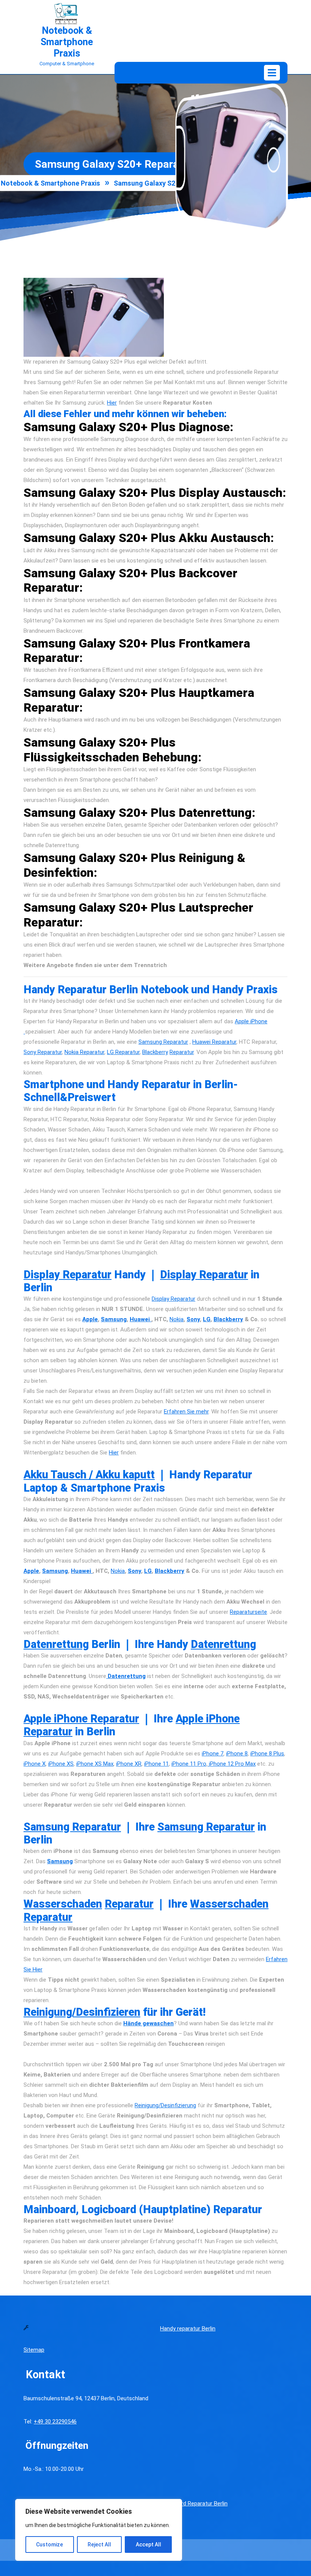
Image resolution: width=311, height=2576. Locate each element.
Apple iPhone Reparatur (81, 1719)
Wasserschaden (63, 1904)
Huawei (141, 1319)
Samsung (114, 1319)
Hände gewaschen (148, 2023)
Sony (193, 1319)
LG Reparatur (123, 1052)
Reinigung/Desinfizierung (165, 2105)
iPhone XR (129, 1764)
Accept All (148, 2544)
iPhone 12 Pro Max (232, 1764)
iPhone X (35, 1764)
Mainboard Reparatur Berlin (194, 2504)
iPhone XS (61, 1764)
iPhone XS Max (95, 1764)
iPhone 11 (156, 1764)
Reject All (99, 2544)
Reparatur (182, 1052)
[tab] (272, 73)
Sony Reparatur (43, 1052)
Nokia (177, 1319)
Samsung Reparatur (163, 1042)
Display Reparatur (68, 1275)
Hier (112, 403)
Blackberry (155, 1052)
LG (207, 1319)
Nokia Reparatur (84, 1052)
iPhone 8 (237, 1754)
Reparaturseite (248, 1612)
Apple (90, 1319)
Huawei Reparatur (214, 1042)
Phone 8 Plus (268, 1754)
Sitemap (34, 2350)
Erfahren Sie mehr (186, 1412)
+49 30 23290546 (55, 2422)
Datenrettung (56, 1644)
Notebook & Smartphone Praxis (67, 42)
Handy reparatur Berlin (188, 2329)
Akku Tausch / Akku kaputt (89, 1475)
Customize (49, 2544)
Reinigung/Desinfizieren (82, 2012)
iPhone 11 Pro (189, 1764)
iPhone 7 (213, 1754)
